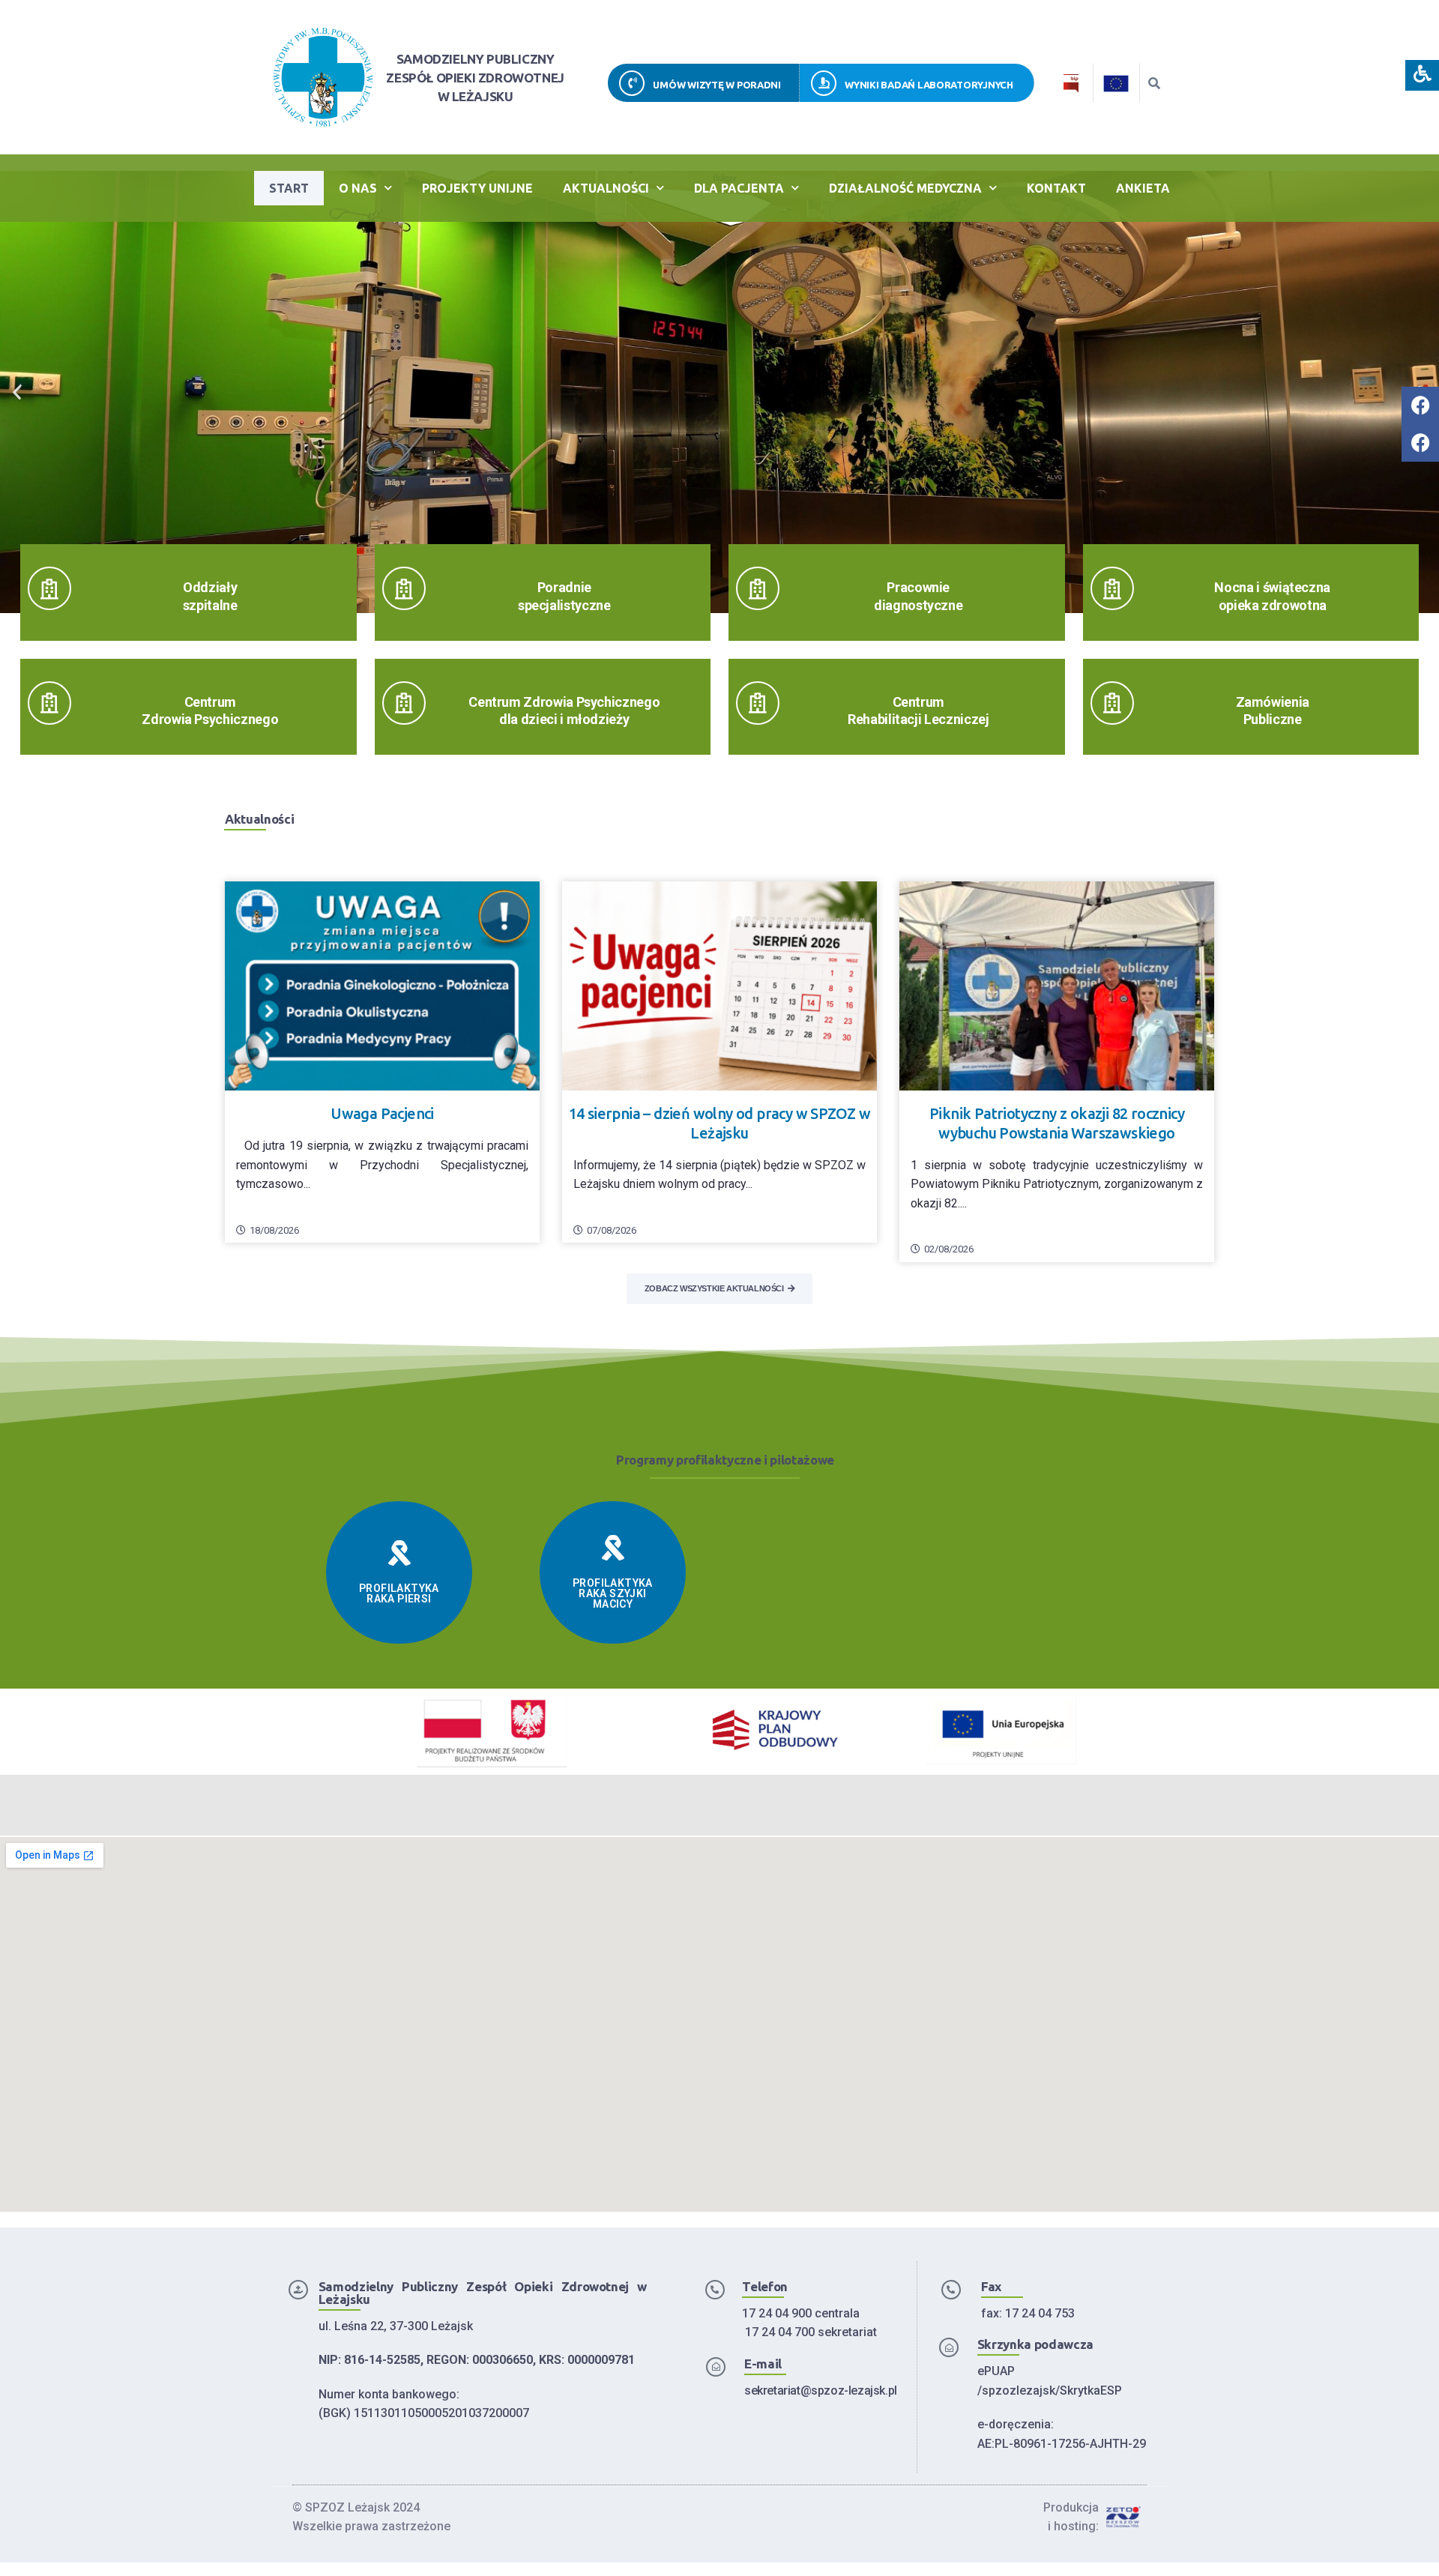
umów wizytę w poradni (717, 85)
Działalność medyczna (905, 188)
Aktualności (606, 188)
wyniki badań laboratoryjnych (929, 85)
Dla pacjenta (739, 188)
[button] (17, 392)
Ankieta (1143, 188)
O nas (358, 188)
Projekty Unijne (477, 188)
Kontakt (1056, 188)
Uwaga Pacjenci (382, 1113)
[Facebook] (1420, 405)
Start (289, 188)
